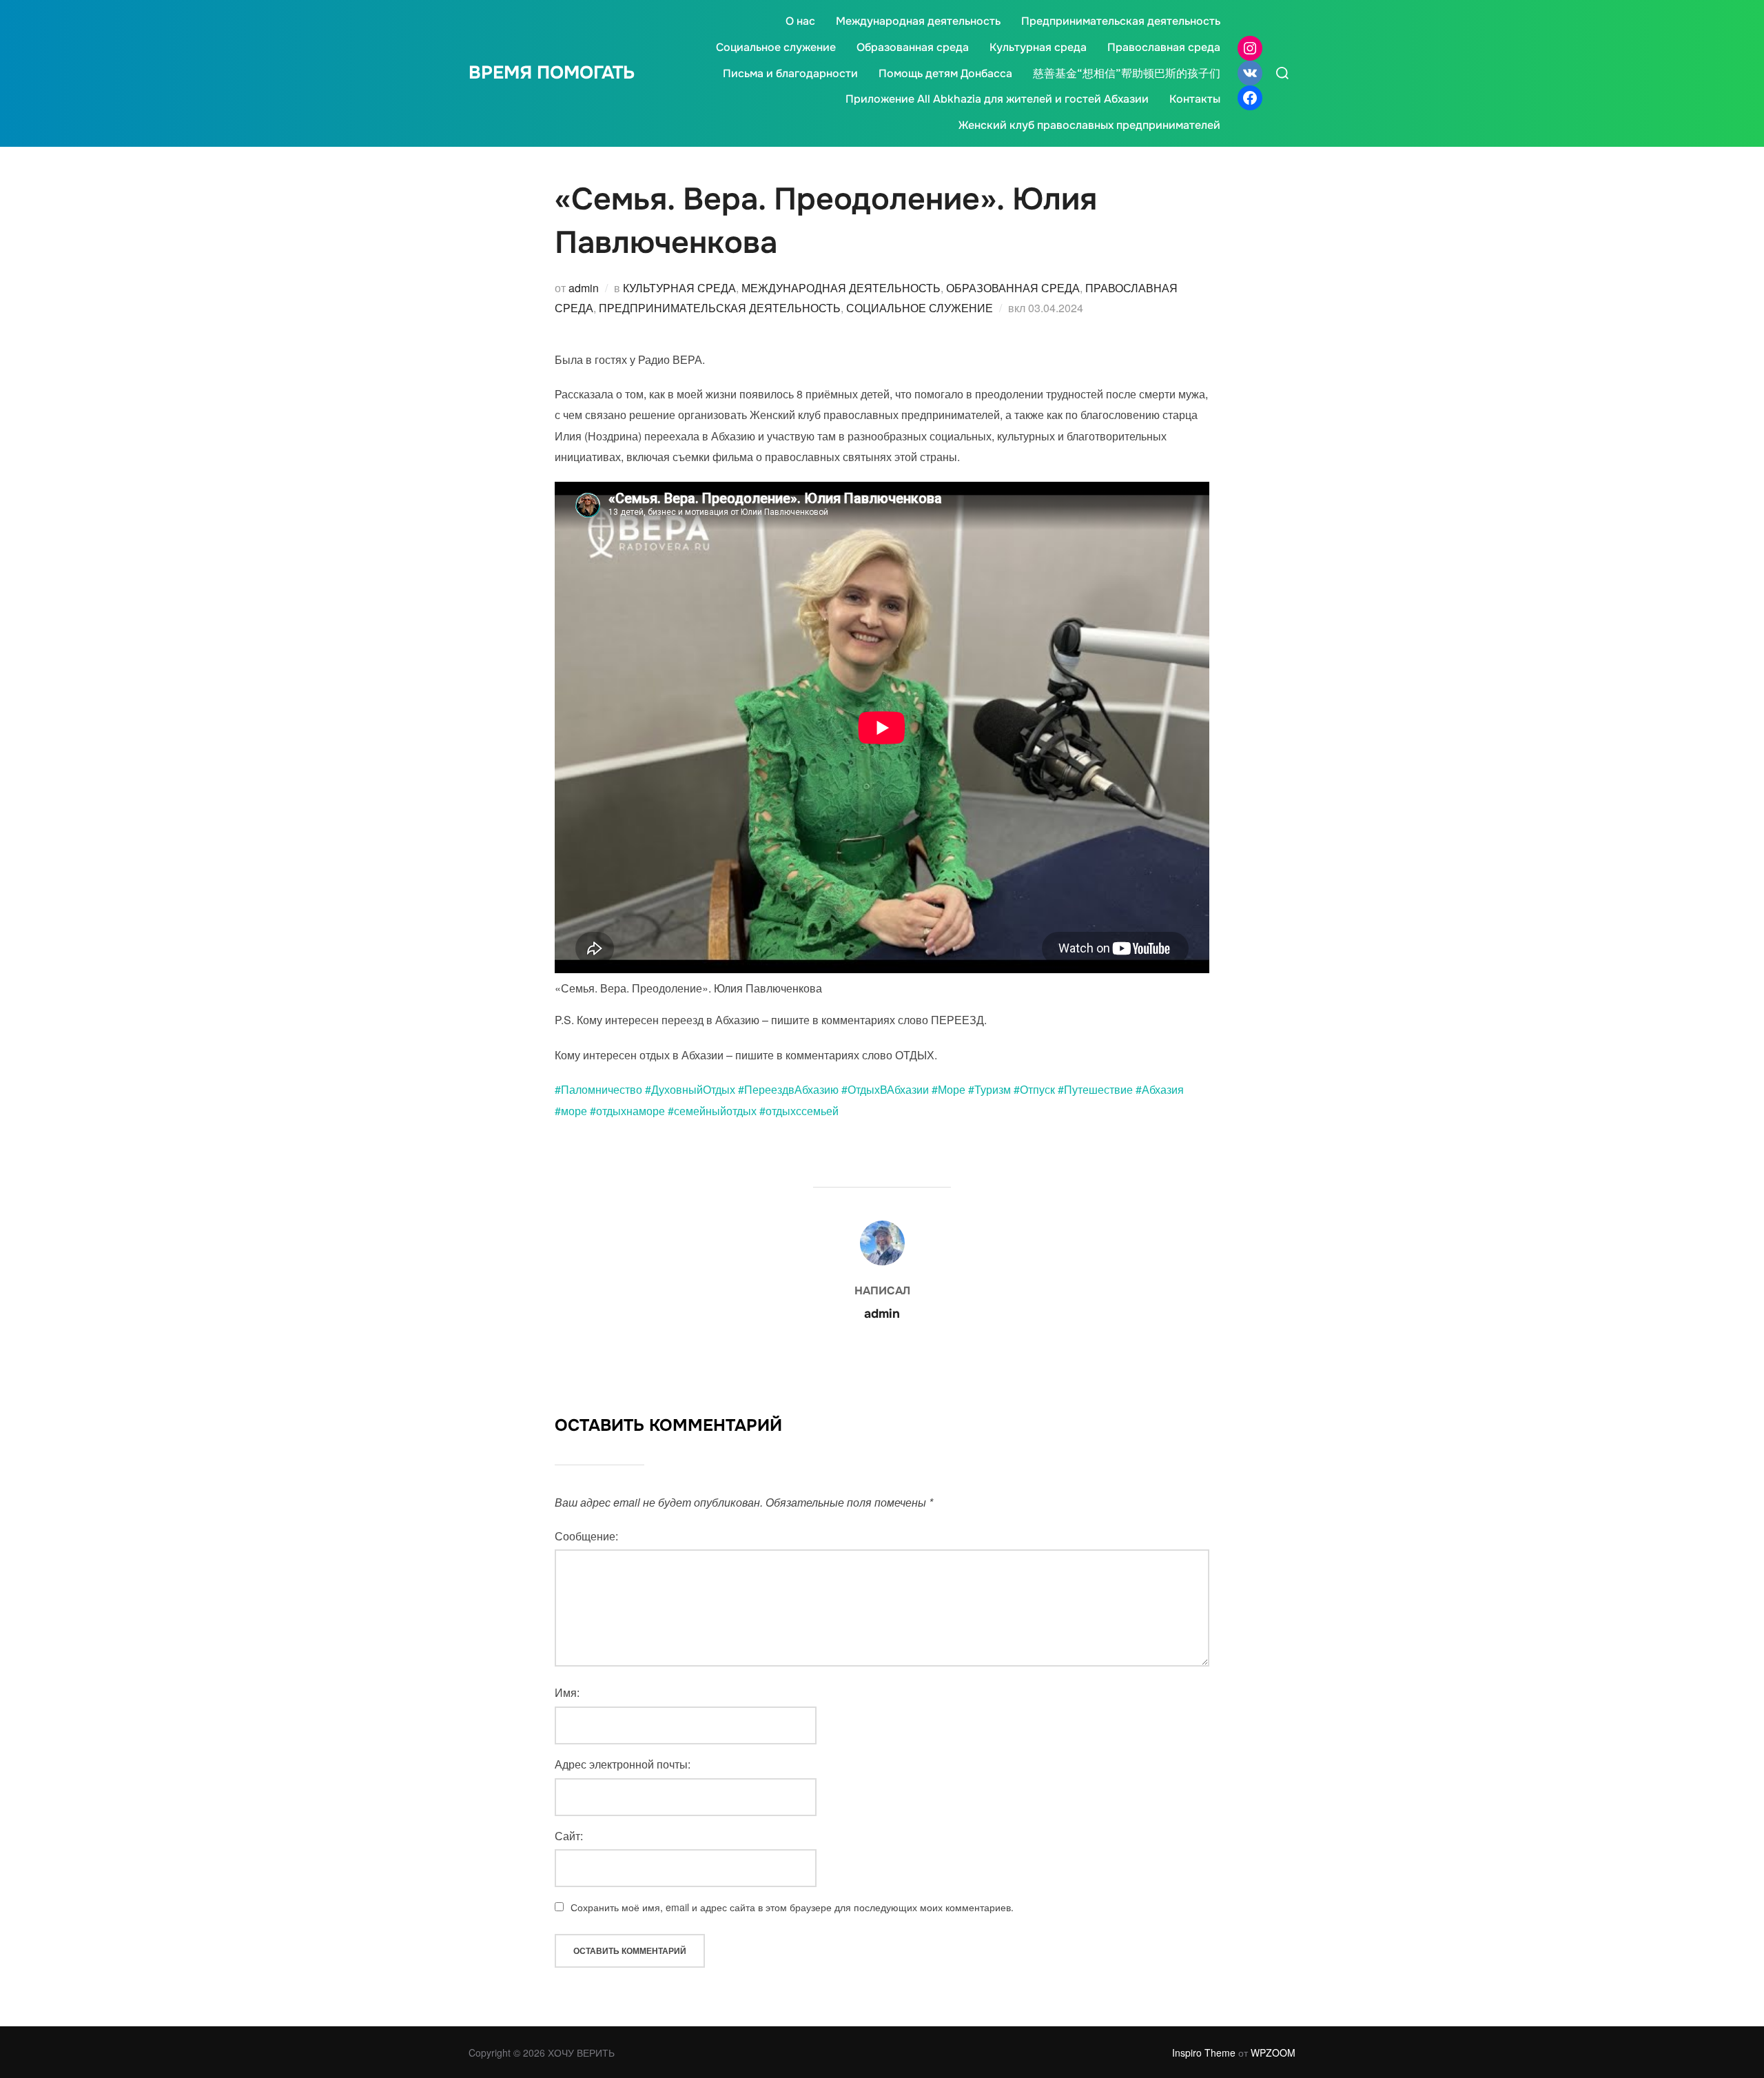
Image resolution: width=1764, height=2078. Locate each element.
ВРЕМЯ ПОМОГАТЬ (552, 73)
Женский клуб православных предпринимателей (1089, 125)
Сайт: (569, 1836)
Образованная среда (913, 47)
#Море (948, 1089)
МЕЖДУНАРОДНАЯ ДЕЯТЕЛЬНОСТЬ (841, 288)
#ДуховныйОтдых (690, 1089)
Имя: (567, 1692)
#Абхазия (1160, 1089)
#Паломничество (598, 1089)
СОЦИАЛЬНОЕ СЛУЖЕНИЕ (920, 308)
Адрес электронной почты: (623, 1764)
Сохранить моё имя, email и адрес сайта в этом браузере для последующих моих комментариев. (792, 1907)
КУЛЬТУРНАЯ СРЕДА (679, 288)
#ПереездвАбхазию (788, 1089)
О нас (800, 21)
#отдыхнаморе (627, 1111)
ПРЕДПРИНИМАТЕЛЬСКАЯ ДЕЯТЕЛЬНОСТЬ (720, 308)
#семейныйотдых (712, 1111)
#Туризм (989, 1089)
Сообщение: (586, 1536)
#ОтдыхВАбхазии (885, 1089)
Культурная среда (1038, 47)
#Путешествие (1095, 1089)
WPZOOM (1273, 2052)
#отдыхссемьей (799, 1111)
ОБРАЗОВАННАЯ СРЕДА (1013, 288)
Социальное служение (776, 47)
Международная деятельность (918, 21)
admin (584, 288)
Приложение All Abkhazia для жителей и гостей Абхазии (997, 99)
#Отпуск (1034, 1089)
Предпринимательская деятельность (1121, 21)
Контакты (1195, 99)
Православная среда (1164, 47)
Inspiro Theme (1204, 2052)
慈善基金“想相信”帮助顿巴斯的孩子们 (1127, 73)
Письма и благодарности (790, 73)
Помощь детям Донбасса (945, 73)
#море (571, 1111)
